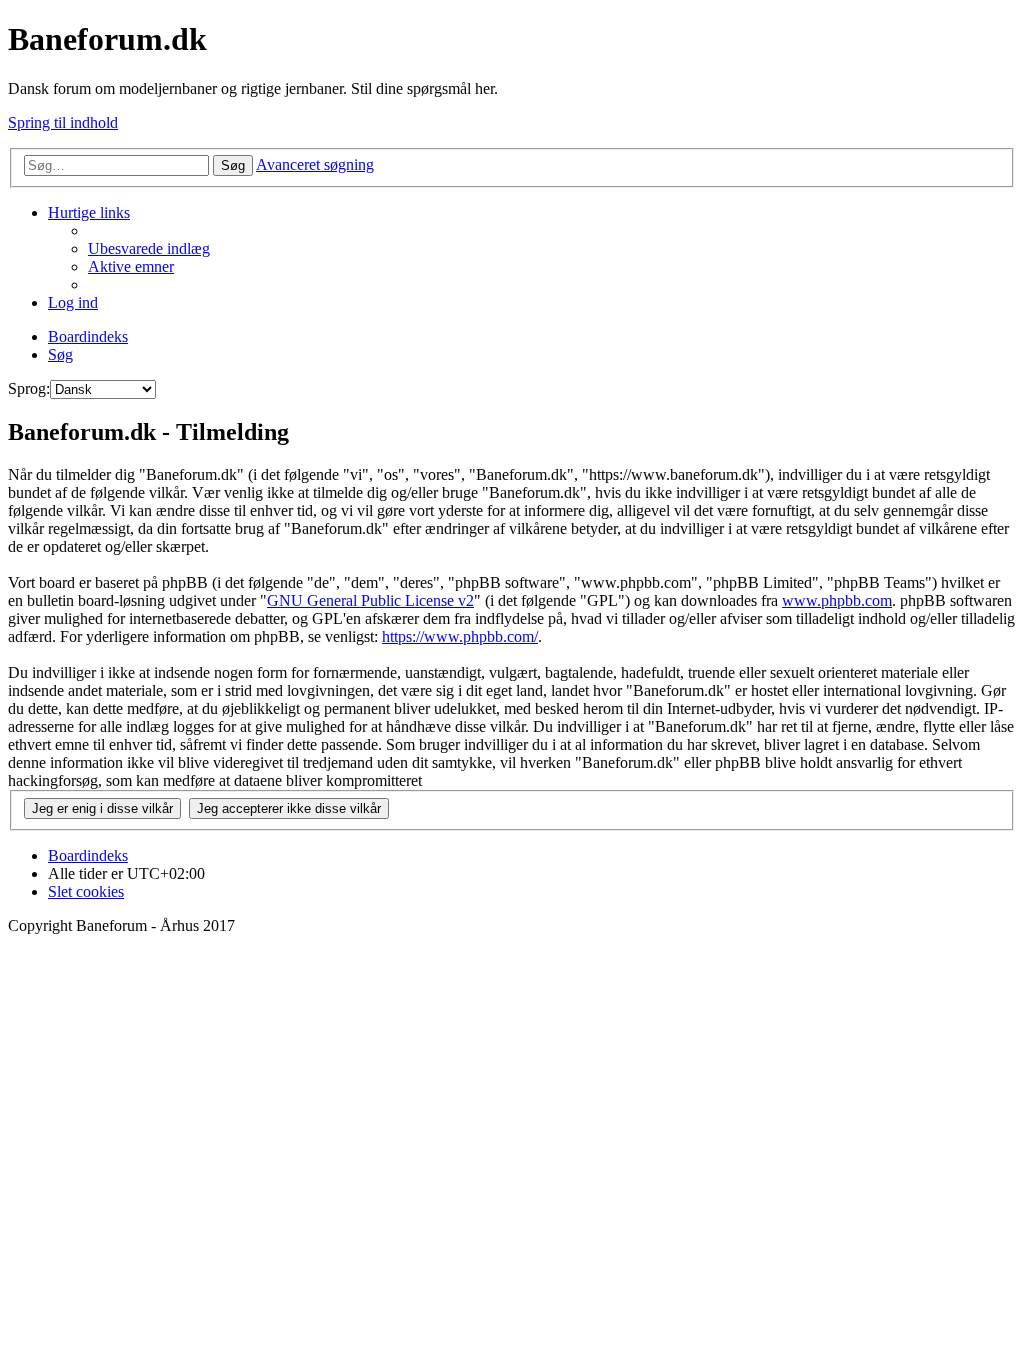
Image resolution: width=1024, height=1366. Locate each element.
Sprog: (29, 388)
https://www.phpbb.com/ (460, 636)
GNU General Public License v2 (370, 600)
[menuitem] (149, 248)
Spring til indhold (63, 122)
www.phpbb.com (837, 600)
